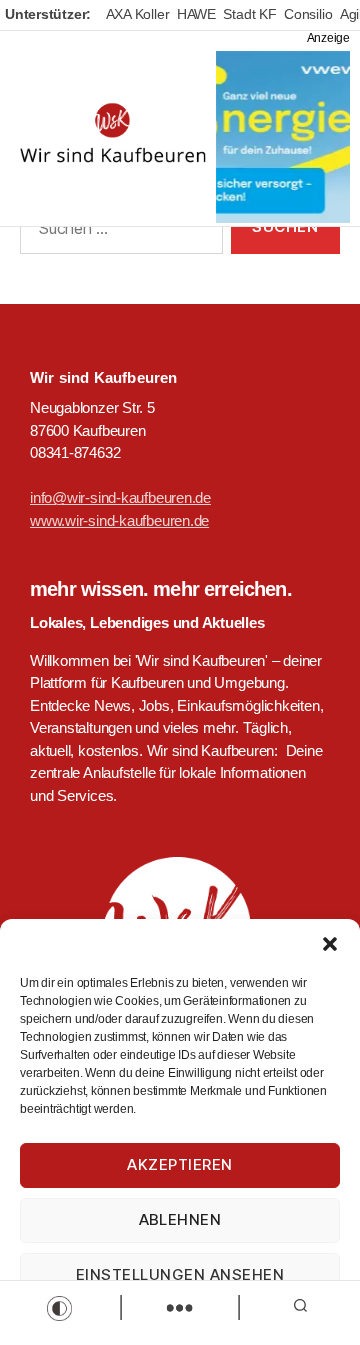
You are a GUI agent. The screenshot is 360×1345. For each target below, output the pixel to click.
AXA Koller (138, 14)
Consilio (308, 14)
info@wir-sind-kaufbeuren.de (120, 497)
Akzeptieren (180, 1164)
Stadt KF (249, 14)
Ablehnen (180, 1219)
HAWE (196, 14)
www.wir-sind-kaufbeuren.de (119, 520)
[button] (330, 944)
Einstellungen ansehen (180, 1274)
